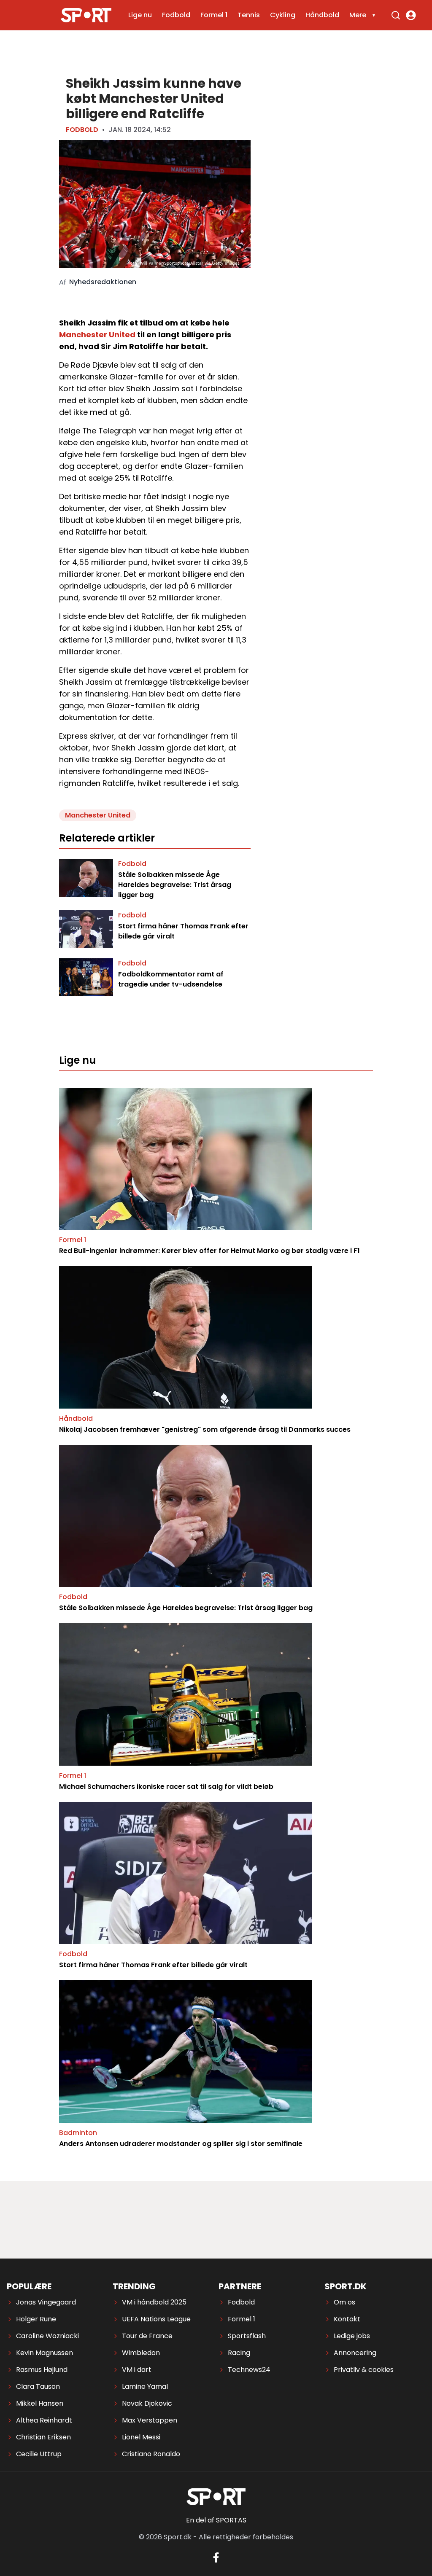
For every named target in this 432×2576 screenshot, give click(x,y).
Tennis (249, 15)
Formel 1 (214, 15)
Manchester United (97, 335)
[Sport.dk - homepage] (86, 15)
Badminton (78, 2133)
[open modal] (411, 15)
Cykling (283, 15)
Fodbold (176, 15)
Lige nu (140, 15)
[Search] (396, 15)
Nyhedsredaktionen (103, 282)
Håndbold (322, 15)
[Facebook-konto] (216, 2557)
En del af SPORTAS (216, 2520)
